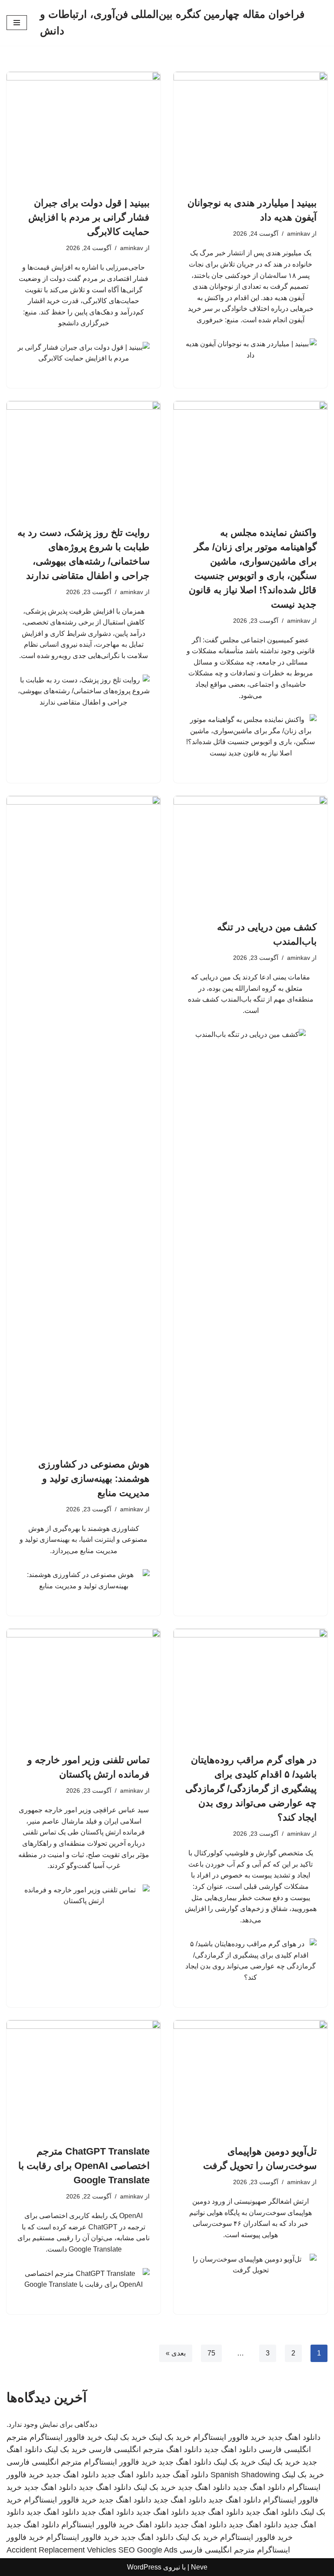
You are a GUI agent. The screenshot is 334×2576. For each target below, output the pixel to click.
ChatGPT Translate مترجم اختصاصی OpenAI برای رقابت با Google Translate (84, 2166)
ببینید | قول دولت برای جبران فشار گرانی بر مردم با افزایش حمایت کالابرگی (89, 217)
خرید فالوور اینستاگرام (229, 2437)
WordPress (144, 2567)
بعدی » (176, 2353)
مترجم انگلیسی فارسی (126, 2449)
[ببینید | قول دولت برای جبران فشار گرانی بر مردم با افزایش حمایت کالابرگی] (83, 130)
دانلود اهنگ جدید (294, 2437)
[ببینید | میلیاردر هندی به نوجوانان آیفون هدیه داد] (250, 130)
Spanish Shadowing (245, 2475)
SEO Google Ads (148, 2550)
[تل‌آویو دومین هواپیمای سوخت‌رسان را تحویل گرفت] (250, 2078)
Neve (199, 2567)
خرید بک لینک (170, 2437)
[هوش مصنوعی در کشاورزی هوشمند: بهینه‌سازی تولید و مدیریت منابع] (83, 1122)
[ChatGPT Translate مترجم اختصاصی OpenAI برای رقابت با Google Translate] (83, 2078)
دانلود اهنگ (184, 2449)
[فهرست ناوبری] (17, 23)
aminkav (299, 234)
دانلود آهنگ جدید (182, 2475)
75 (211, 2353)
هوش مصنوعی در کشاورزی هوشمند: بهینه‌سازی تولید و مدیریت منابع (94, 1478)
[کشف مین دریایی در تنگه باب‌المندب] (250, 854)
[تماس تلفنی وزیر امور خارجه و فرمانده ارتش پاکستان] (83, 1687)
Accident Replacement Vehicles (61, 2550)
